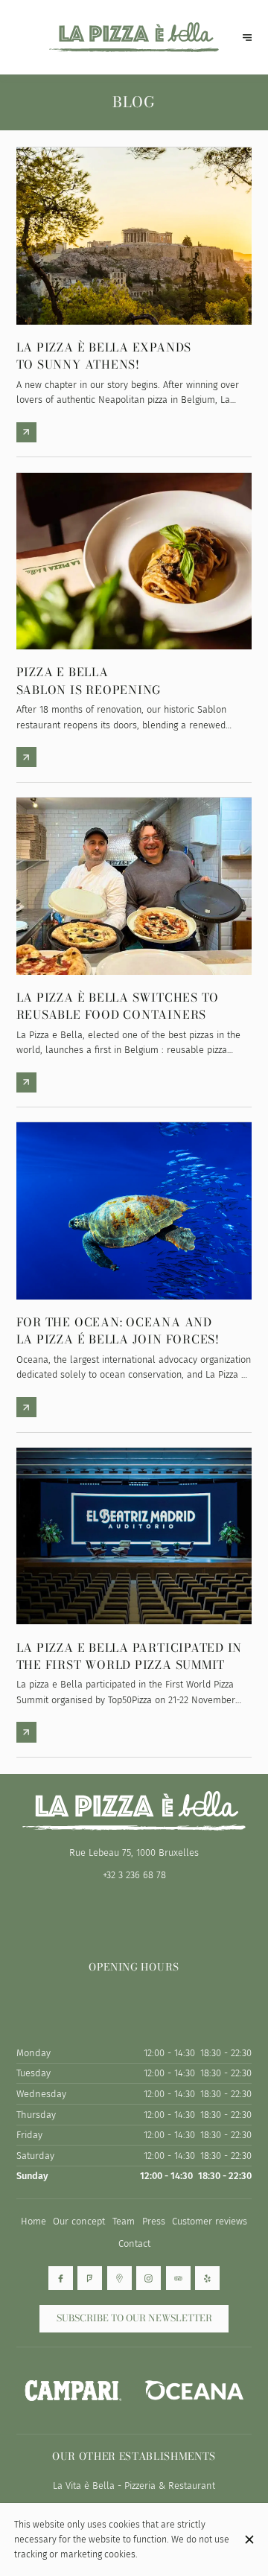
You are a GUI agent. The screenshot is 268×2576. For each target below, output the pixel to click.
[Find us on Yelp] (207, 2278)
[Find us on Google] (119, 2278)
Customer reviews (210, 2221)
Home (33, 2221)
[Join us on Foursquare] (90, 2278)
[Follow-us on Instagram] (149, 2278)
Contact (134, 2243)
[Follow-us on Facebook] (61, 2278)
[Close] (249, 2540)
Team (124, 2221)
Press (154, 2221)
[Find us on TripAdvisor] (178, 2278)
